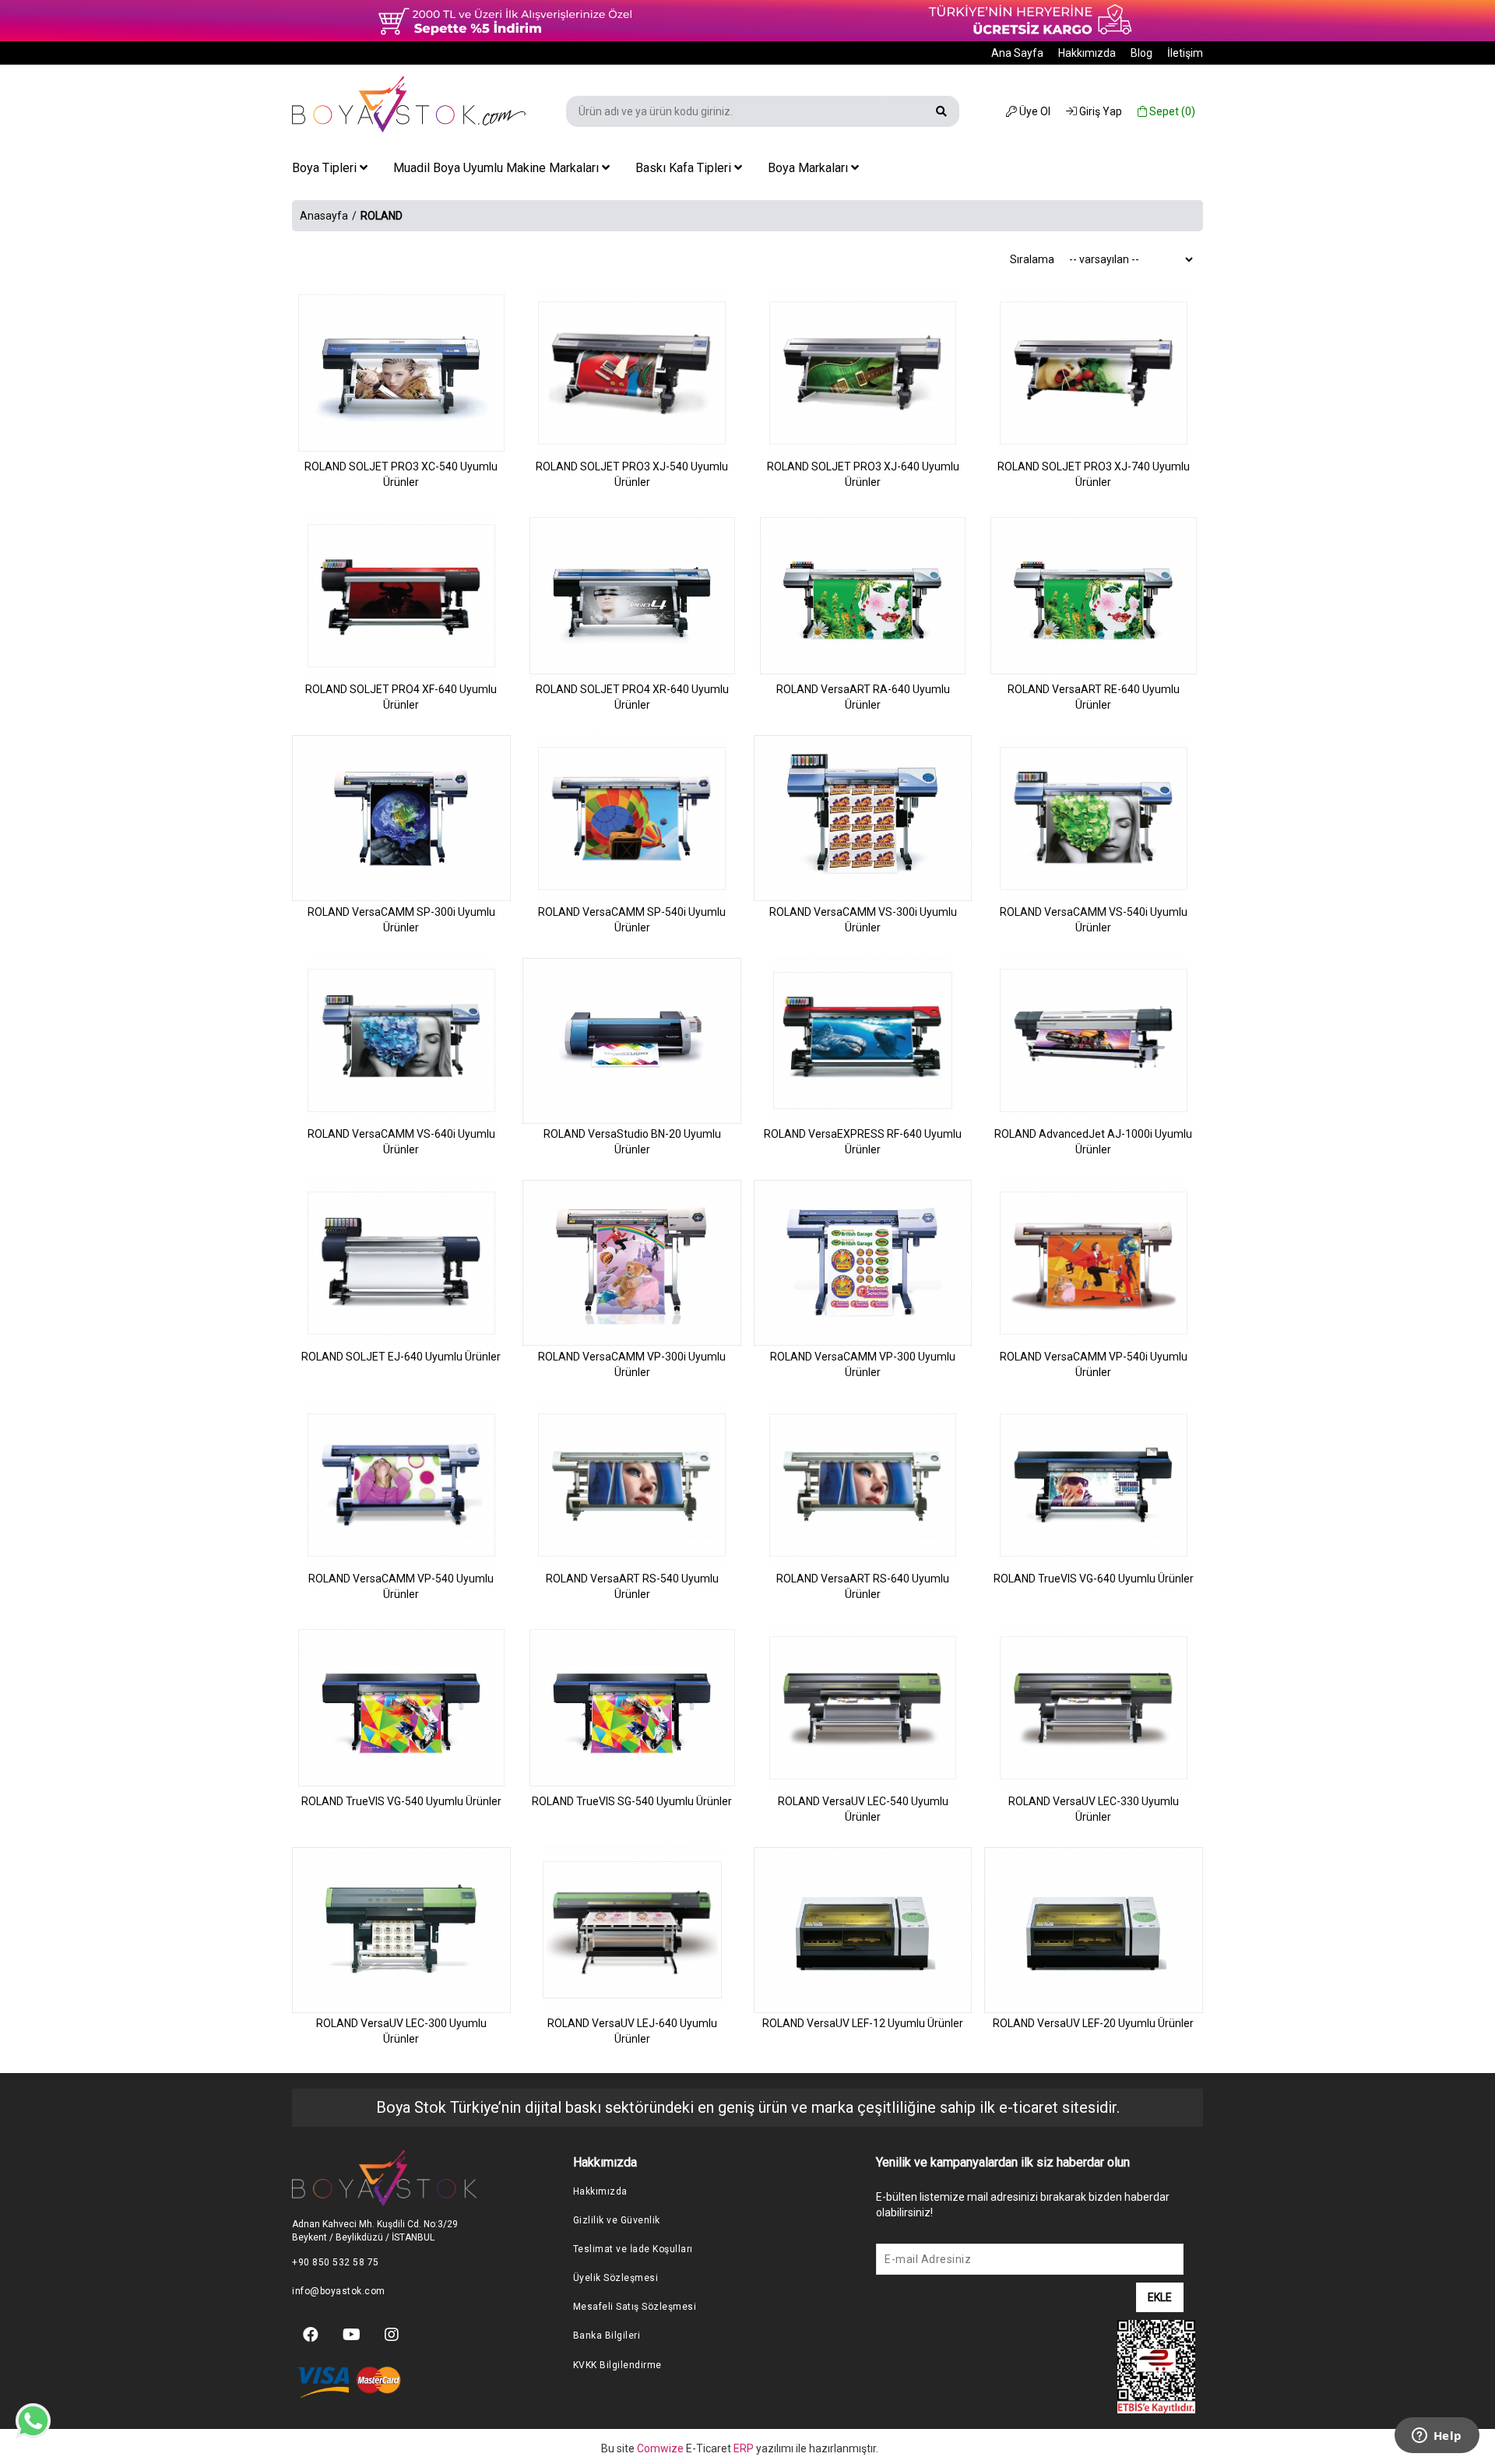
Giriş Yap (1099, 111)
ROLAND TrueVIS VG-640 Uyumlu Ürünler (1094, 1579)
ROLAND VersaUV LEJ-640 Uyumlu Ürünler (632, 2031)
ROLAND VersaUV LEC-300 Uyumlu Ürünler (401, 2031)
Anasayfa (324, 216)
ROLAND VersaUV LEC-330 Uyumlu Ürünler (1094, 1809)
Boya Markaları (809, 168)
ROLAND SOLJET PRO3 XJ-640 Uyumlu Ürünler (863, 474)
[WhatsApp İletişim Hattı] (33, 2411)
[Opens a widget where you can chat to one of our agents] (1437, 2437)
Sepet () (1171, 111)
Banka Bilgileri (607, 2336)
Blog (1141, 53)
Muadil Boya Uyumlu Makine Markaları (498, 168)
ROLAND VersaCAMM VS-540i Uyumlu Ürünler (1094, 920)
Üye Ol (1034, 111)
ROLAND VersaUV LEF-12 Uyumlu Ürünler (863, 2023)
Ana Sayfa (1017, 53)
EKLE (1160, 2297)
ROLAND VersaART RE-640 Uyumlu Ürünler (1094, 697)
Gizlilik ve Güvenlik (617, 2220)
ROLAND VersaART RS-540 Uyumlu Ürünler (632, 1586)
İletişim (1185, 53)
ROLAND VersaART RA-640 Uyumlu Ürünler (863, 697)
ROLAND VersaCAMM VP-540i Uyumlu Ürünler (1094, 1364)
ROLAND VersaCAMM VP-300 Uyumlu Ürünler (863, 1364)
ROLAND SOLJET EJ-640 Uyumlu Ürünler (401, 1357)
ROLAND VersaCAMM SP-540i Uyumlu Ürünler (632, 920)
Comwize (661, 2448)
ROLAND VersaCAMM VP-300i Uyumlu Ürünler (632, 1364)
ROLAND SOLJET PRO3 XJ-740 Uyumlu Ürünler (1094, 474)
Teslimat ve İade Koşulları (633, 2249)
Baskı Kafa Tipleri (685, 168)
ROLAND (382, 216)
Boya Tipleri (326, 168)
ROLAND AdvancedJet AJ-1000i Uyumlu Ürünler (1093, 1142)
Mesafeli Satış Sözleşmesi (635, 2307)
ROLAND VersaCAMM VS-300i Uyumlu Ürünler (863, 920)
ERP (745, 2448)
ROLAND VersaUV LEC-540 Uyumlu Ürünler (863, 1809)
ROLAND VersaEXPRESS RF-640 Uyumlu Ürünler (863, 1142)
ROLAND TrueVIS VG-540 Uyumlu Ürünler (401, 1801)
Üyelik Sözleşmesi (616, 2278)
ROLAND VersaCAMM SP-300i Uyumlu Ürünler (401, 920)
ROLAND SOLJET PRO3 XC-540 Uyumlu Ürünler (401, 474)
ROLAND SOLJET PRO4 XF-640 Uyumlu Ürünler (401, 697)
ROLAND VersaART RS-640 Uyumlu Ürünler (863, 1586)
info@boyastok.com (339, 2291)
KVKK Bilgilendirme (617, 2365)
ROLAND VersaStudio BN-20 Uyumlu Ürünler (632, 1142)
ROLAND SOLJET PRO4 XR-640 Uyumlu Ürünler (632, 697)
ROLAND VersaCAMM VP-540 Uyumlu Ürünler (401, 1586)
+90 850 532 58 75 (336, 2262)
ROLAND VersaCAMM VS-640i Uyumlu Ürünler (401, 1142)
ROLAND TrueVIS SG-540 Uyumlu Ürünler (632, 1801)
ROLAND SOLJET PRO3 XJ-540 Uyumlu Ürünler (632, 474)
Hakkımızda (1087, 53)
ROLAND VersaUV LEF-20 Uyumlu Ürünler (1093, 2023)
